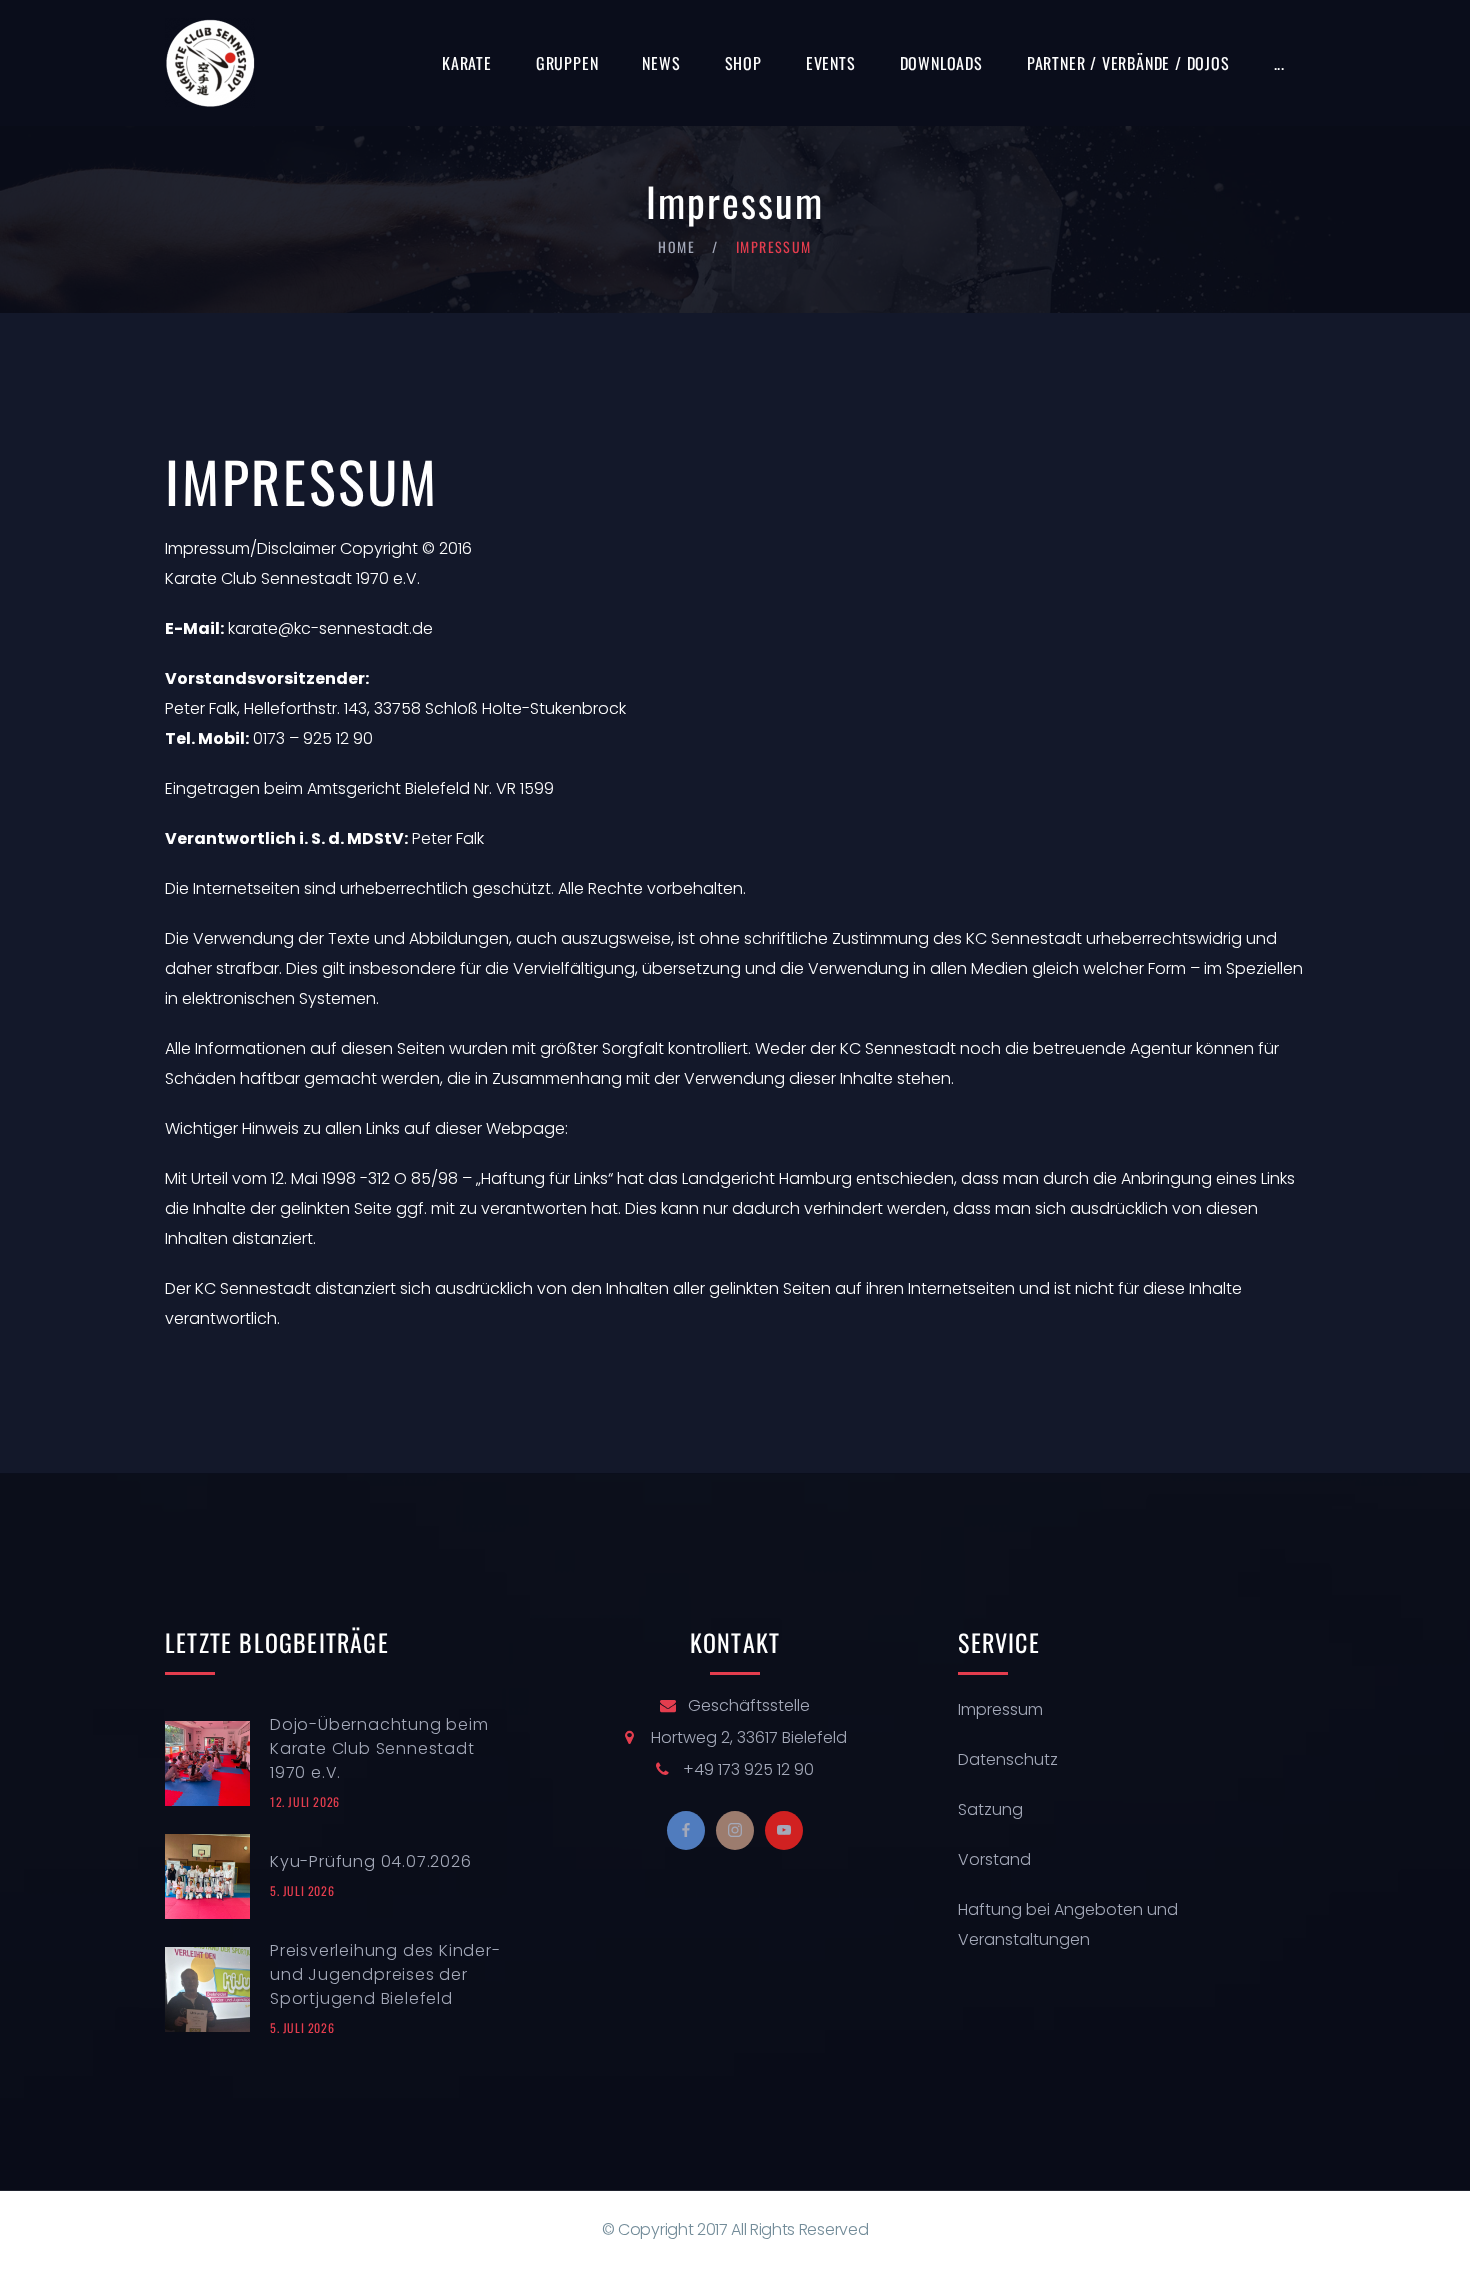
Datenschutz (1008, 1759)
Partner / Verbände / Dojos (1128, 63)
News (661, 63)
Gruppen (567, 63)
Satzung (990, 1809)
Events (831, 63)
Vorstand (994, 1859)
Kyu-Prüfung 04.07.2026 (371, 1861)
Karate (467, 63)
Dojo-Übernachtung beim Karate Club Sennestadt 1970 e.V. (379, 1748)
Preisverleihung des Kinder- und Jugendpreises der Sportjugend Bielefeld (385, 1974)
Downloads (941, 63)
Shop (743, 63)
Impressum (1000, 1709)
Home (676, 246)
